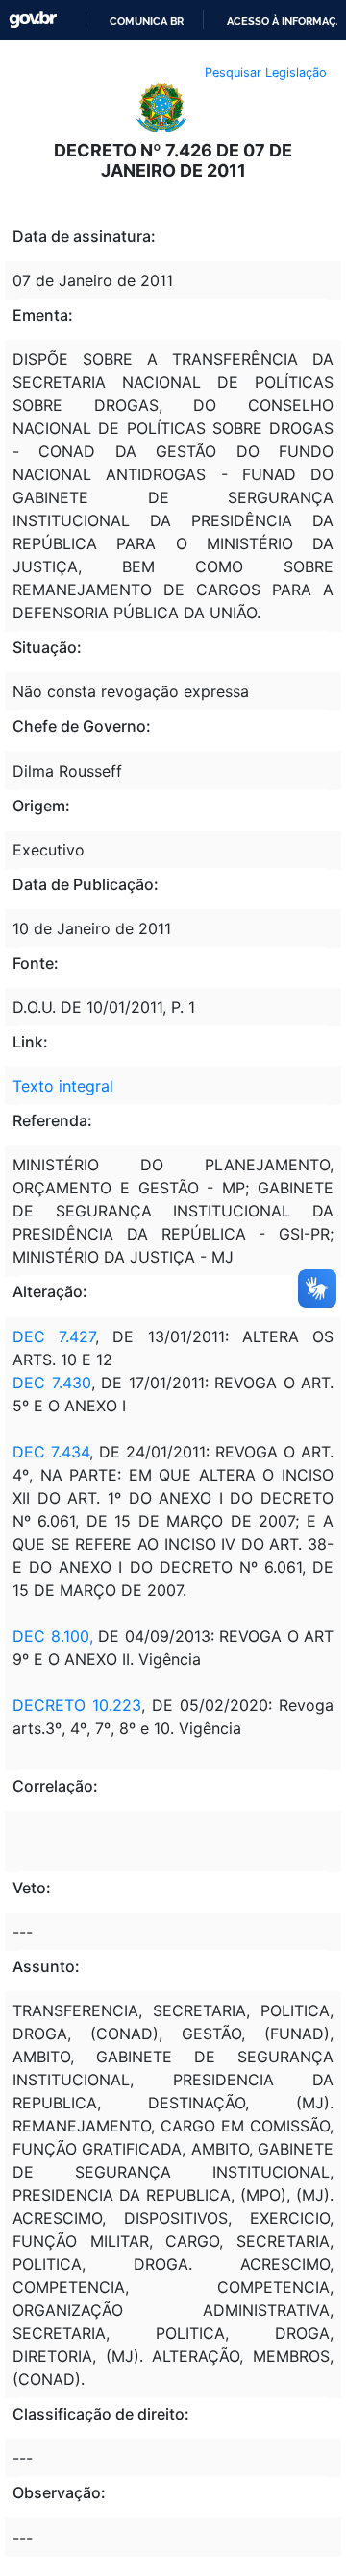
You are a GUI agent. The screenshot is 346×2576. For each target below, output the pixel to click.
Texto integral (63, 1086)
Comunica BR (147, 21)
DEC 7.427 (54, 1336)
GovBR (33, 20)
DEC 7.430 (52, 1383)
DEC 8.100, (53, 1636)
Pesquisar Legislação (266, 72)
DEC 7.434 (51, 1452)
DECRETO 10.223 (77, 1705)
